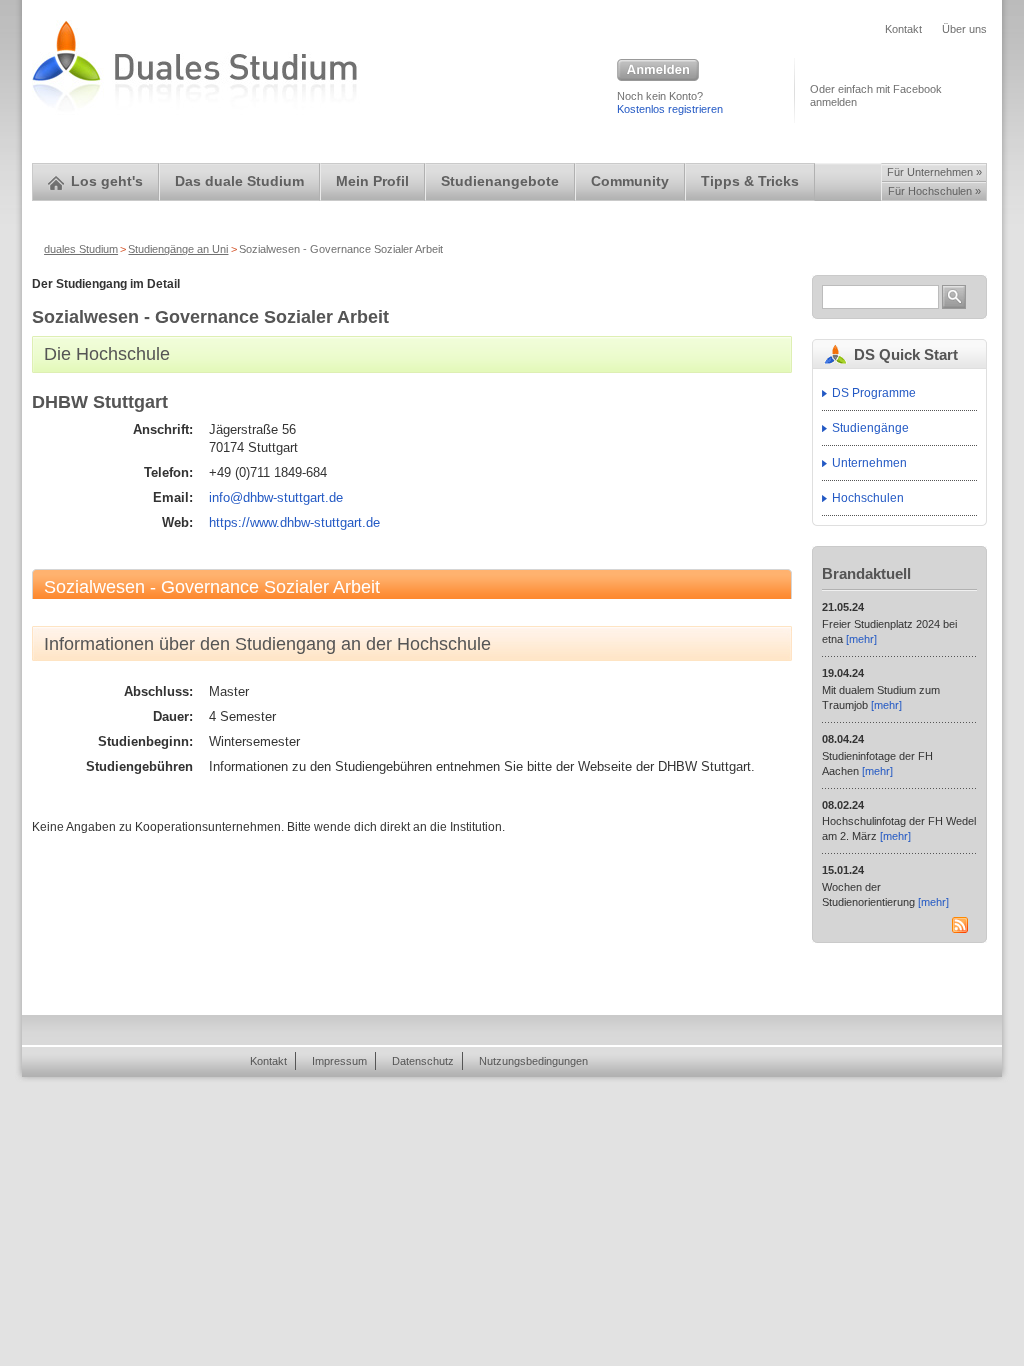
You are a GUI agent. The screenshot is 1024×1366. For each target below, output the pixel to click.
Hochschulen (868, 498)
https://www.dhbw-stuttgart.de (294, 522)
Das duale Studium (239, 181)
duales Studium (81, 249)
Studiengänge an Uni (178, 249)
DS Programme (874, 393)
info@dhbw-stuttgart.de (276, 497)
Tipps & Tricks (750, 181)
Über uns (964, 29)
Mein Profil (372, 181)
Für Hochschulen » (934, 191)
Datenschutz (423, 1061)
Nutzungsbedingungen (533, 1061)
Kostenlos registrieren (670, 109)
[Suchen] (954, 297)
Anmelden (658, 71)
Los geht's (107, 181)
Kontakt (903, 29)
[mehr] (861, 639)
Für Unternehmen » (934, 172)
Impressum (339, 1061)
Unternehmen (869, 463)
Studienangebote (500, 181)
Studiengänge (870, 428)
